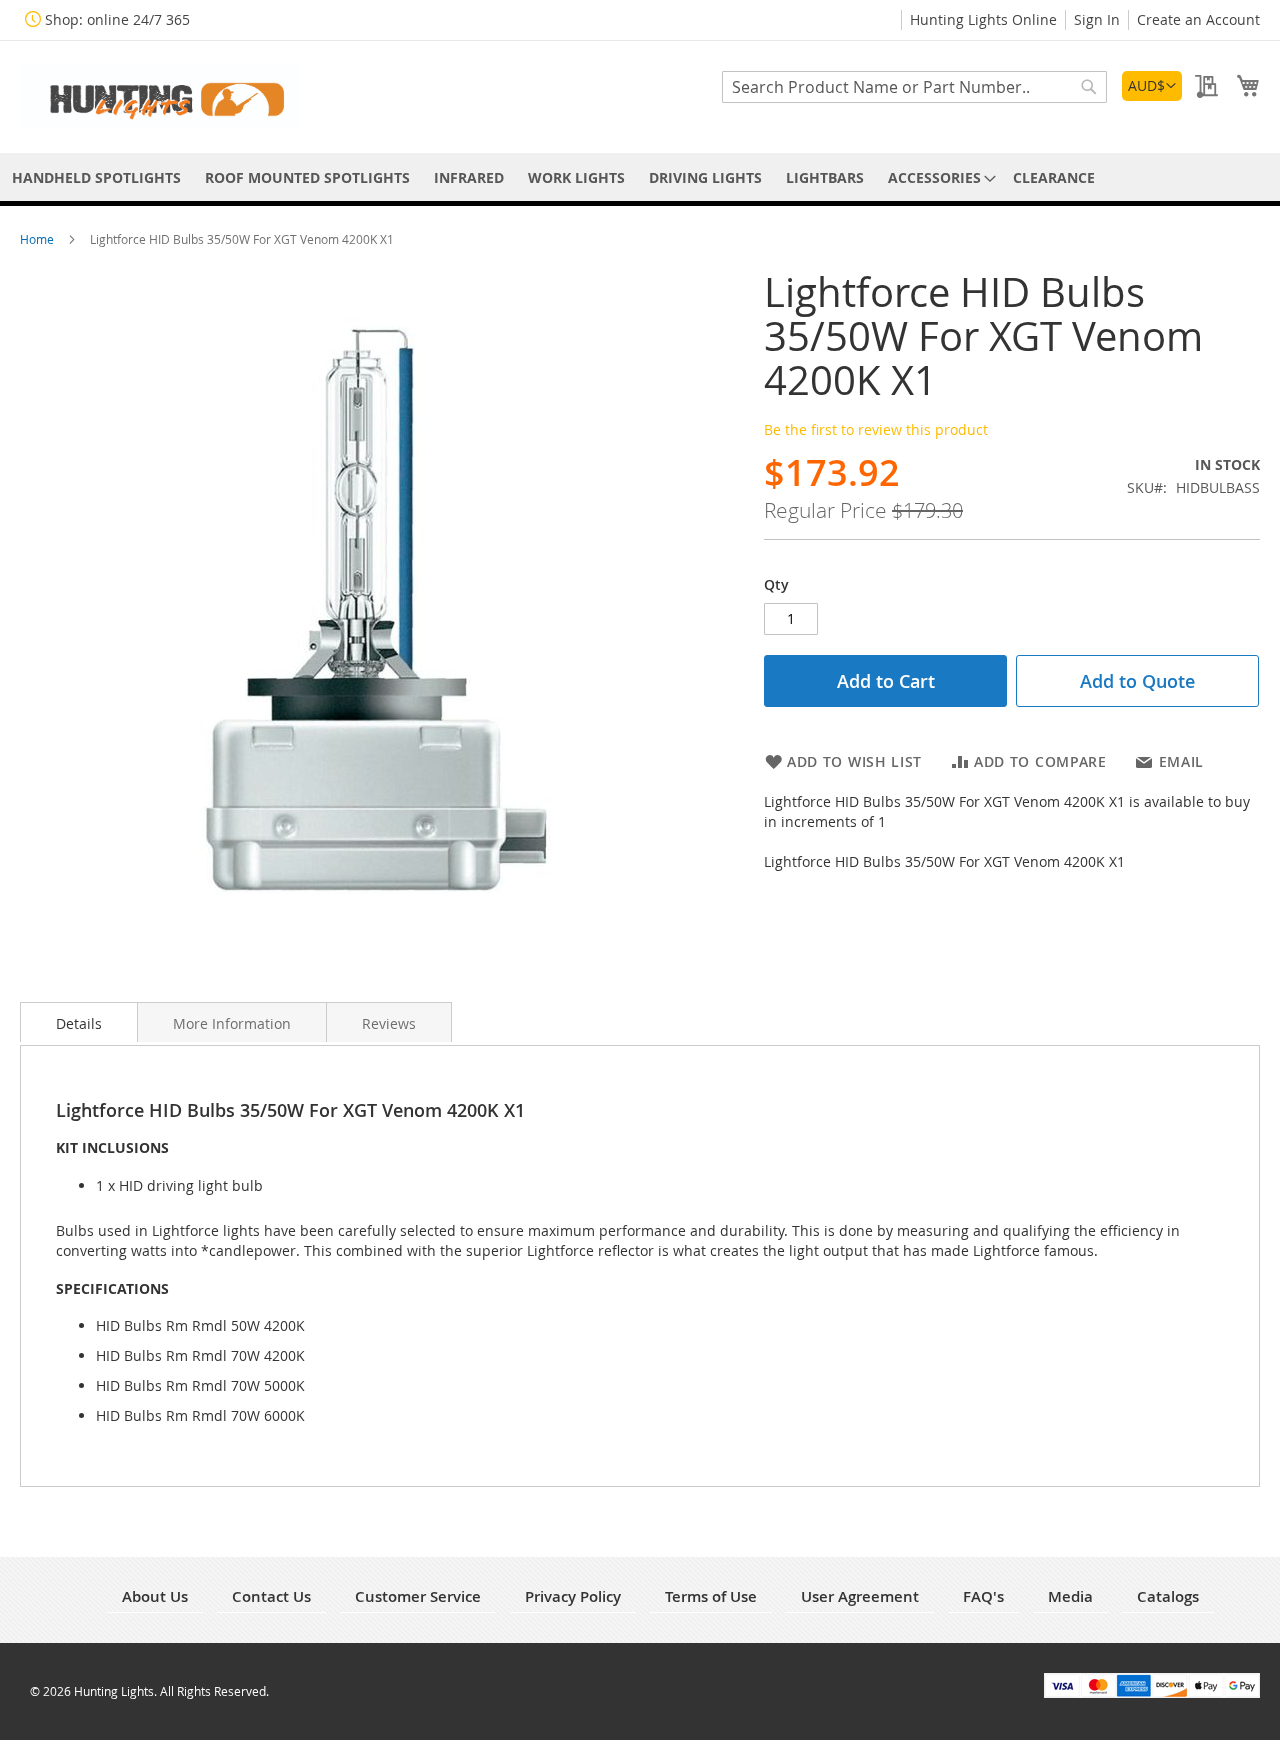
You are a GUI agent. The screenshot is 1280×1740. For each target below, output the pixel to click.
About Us (155, 1596)
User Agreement (860, 1596)
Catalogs (1168, 1596)
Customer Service (418, 1596)
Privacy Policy (573, 1596)
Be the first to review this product (876, 429)
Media (1070, 1596)
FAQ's (983, 1596)
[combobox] (914, 87)
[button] (1152, 86)
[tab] (79, 1022)
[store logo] (160, 95)
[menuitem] (96, 177)
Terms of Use (711, 1596)
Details (79, 1023)
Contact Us (271, 1596)
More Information (232, 1023)
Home (38, 239)
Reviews (389, 1023)
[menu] (640, 177)
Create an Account (1198, 19)
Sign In (1097, 19)
